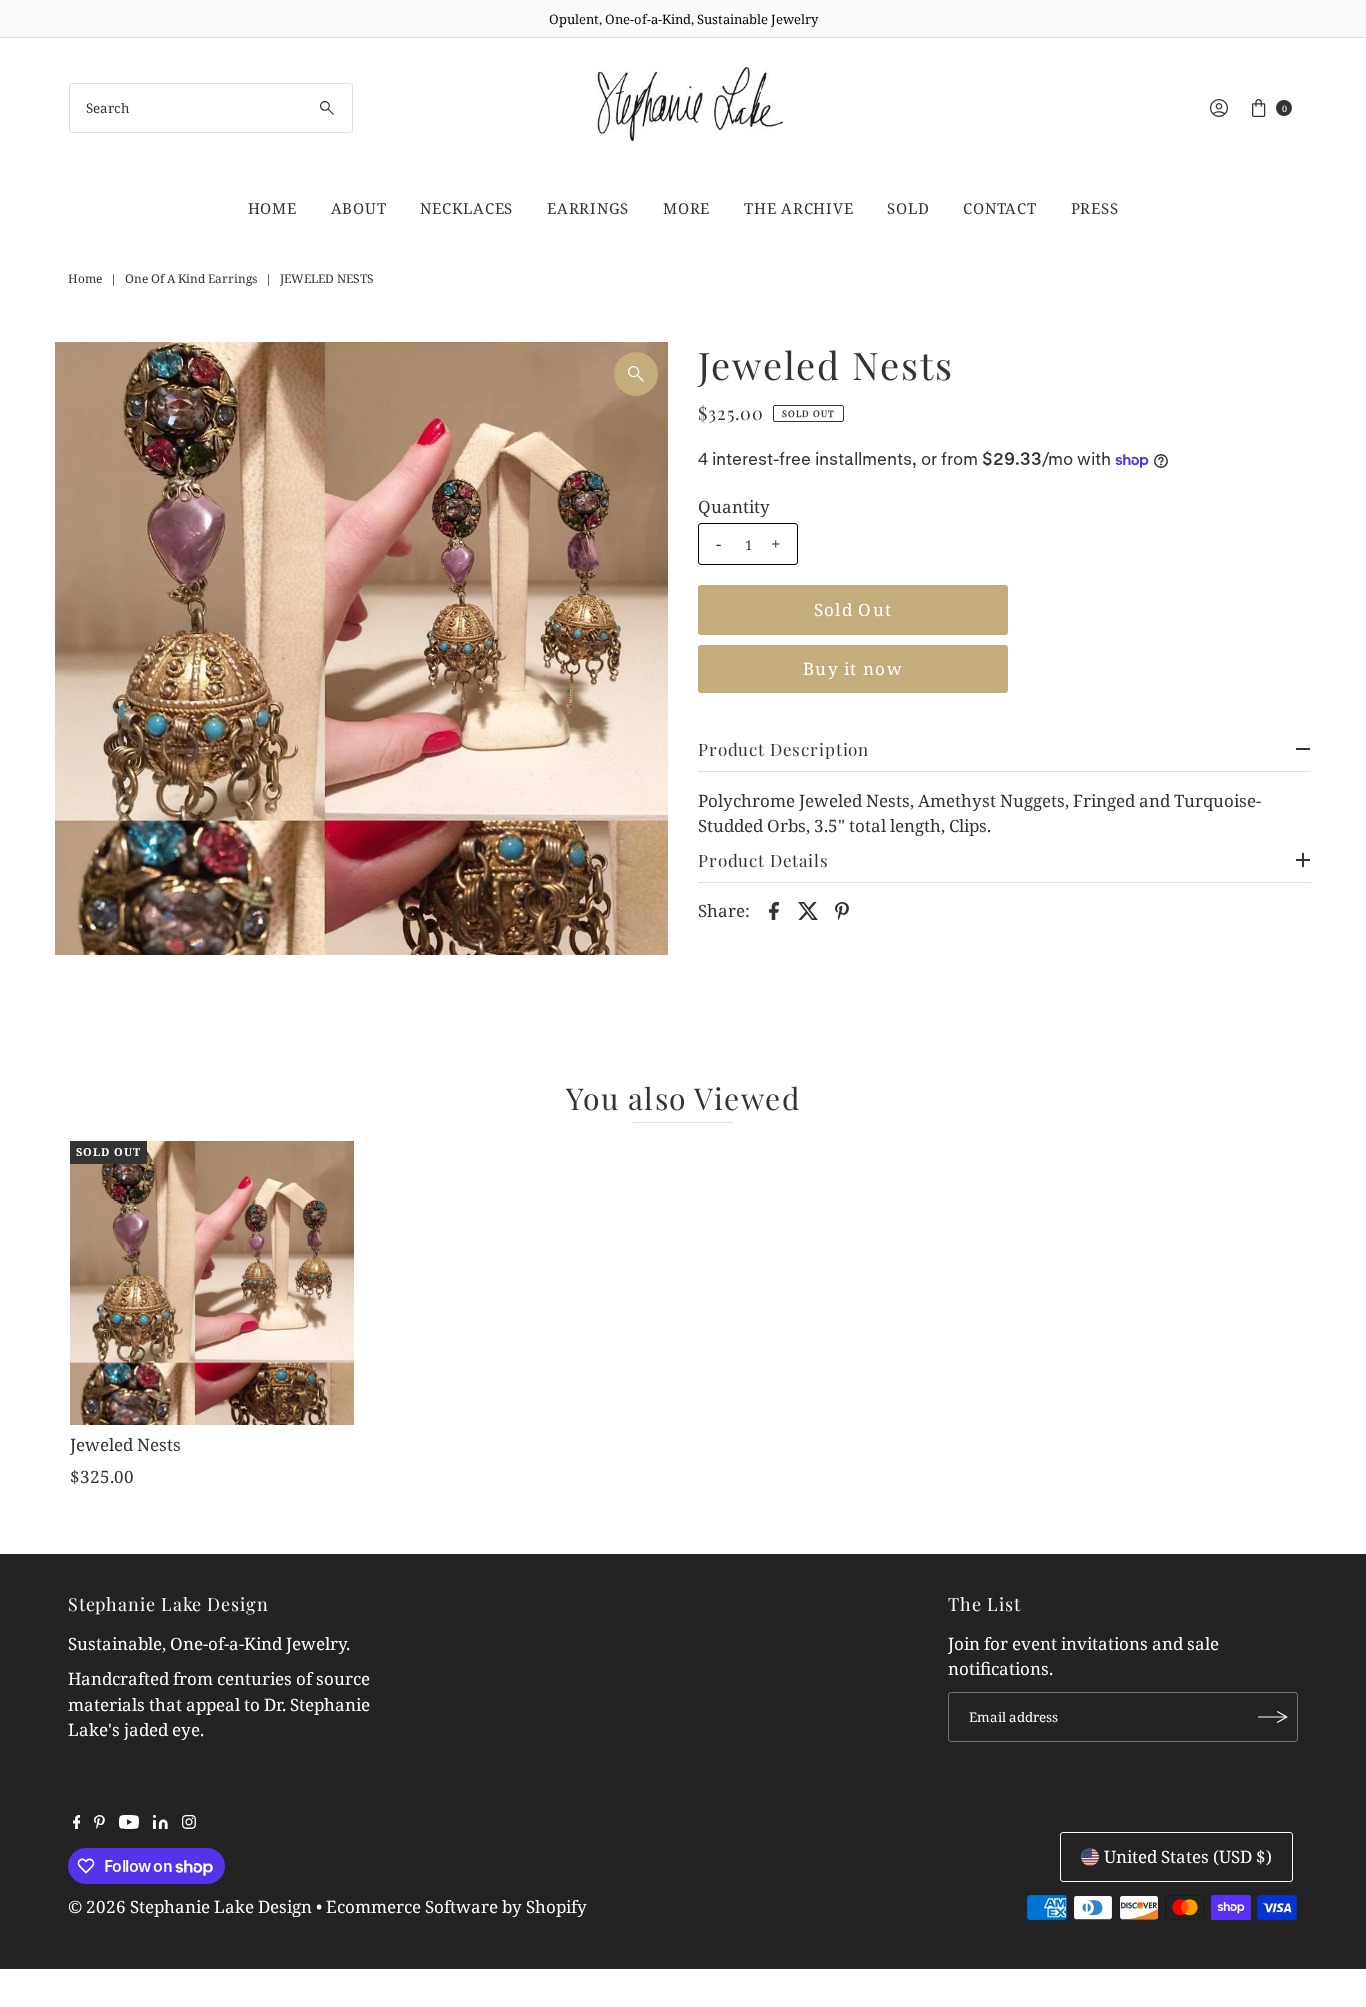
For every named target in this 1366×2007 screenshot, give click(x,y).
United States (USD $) (1188, 1856)
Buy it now (853, 668)
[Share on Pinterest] (842, 910)
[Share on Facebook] (774, 910)
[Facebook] (77, 1823)
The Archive (798, 208)
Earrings (588, 208)
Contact (999, 208)
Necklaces (466, 208)
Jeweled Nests (125, 1444)
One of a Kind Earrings (191, 278)
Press (1095, 208)
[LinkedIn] (160, 1823)
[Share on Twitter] (808, 910)
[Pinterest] (99, 1823)
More (686, 208)
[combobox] (211, 108)
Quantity (734, 507)
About (359, 208)
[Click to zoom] (636, 374)
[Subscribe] (1273, 1717)
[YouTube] (129, 1823)
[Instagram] (189, 1823)
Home (272, 208)
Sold (908, 208)
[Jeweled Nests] (212, 1283)
